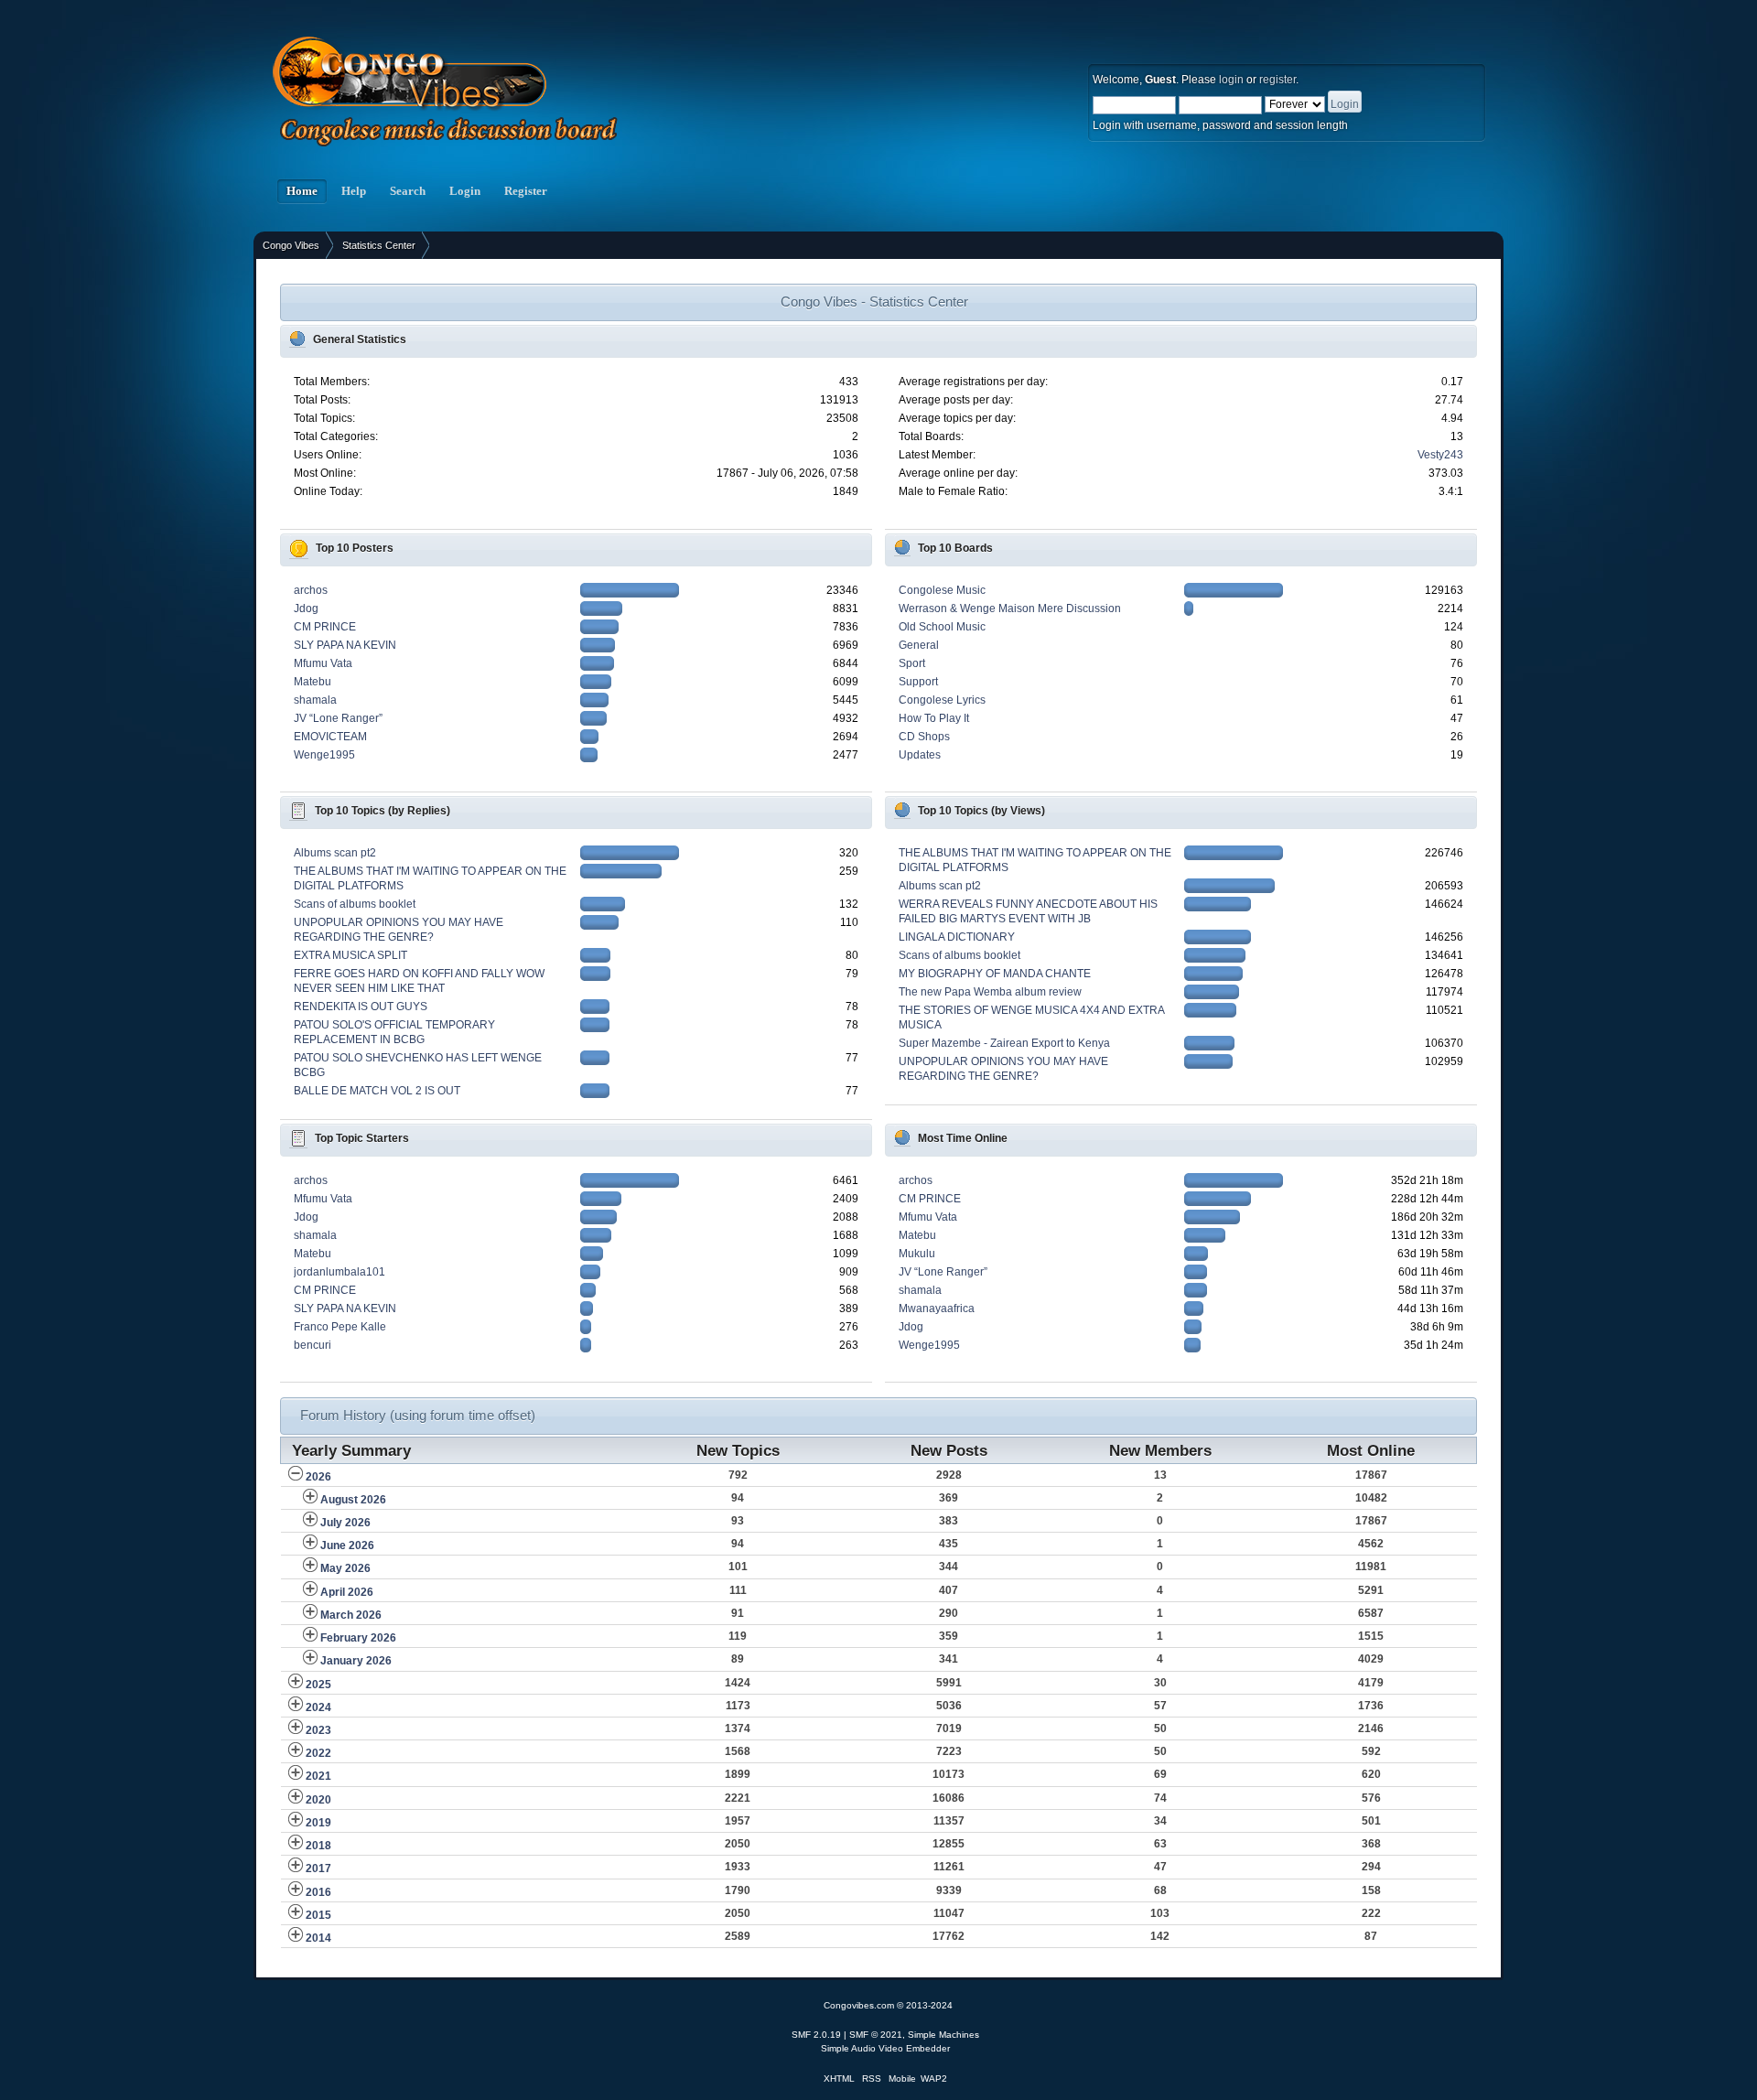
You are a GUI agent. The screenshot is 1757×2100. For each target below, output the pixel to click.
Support (918, 682)
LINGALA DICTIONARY (957, 937)
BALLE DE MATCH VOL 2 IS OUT (377, 1091)
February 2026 (358, 1638)
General (919, 645)
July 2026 (345, 1523)
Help (354, 191)
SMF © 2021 (876, 2035)
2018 (318, 1846)
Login (465, 191)
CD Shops (924, 737)
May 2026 (345, 1568)
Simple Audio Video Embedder (885, 2048)
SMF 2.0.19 (816, 2035)
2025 (318, 1685)
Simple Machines (943, 2035)
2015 (318, 1915)
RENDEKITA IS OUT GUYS (361, 1007)
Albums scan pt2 (335, 853)
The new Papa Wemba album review (990, 992)
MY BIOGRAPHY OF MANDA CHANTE (995, 974)
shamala (315, 700)
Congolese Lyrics (942, 700)
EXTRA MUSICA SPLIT (350, 955)
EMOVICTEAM (330, 737)
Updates (920, 755)
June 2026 (347, 1545)
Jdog (306, 608)
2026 (318, 1477)
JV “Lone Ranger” (338, 718)
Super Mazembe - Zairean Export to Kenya (1004, 1043)
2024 (318, 1707)
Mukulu (917, 1254)
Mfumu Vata (323, 663)
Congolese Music (942, 590)
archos (311, 590)
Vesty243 (1440, 455)
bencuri (313, 1345)
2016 (318, 1892)
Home (302, 191)
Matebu (313, 682)
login (1231, 80)
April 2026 (347, 1592)
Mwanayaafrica (937, 1308)
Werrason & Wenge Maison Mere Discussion (1010, 608)
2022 (318, 1753)
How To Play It (934, 718)
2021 (318, 1776)
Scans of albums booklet (355, 904)
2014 (318, 1938)
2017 (318, 1868)
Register (526, 191)
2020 (318, 1800)
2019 (318, 1823)
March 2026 (351, 1615)
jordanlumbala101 (340, 1272)
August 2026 (353, 1500)
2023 (318, 1730)
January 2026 (356, 1661)
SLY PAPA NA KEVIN (345, 645)
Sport (912, 663)
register (1277, 80)
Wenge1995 (324, 755)
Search (408, 191)
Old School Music (942, 627)
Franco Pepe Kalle (340, 1327)
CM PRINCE (325, 627)
